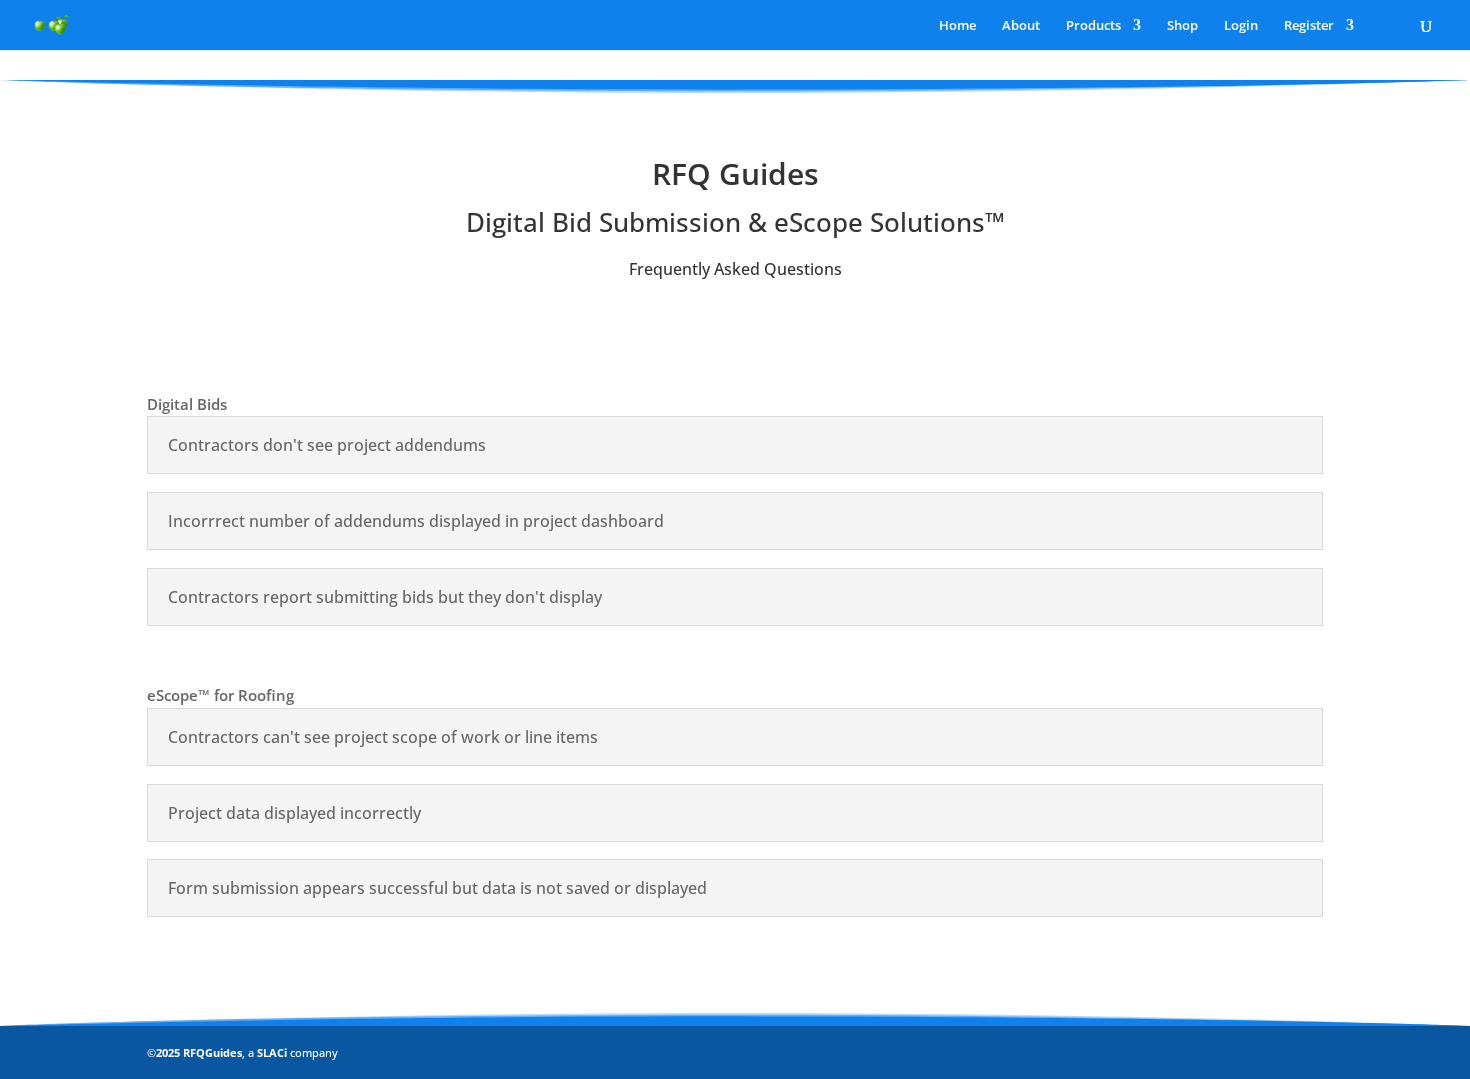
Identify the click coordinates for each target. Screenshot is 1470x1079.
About (1021, 26)
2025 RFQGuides (199, 1052)
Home (957, 26)
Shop (1182, 26)
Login (1241, 26)
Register (1309, 26)
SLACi (273, 1052)
